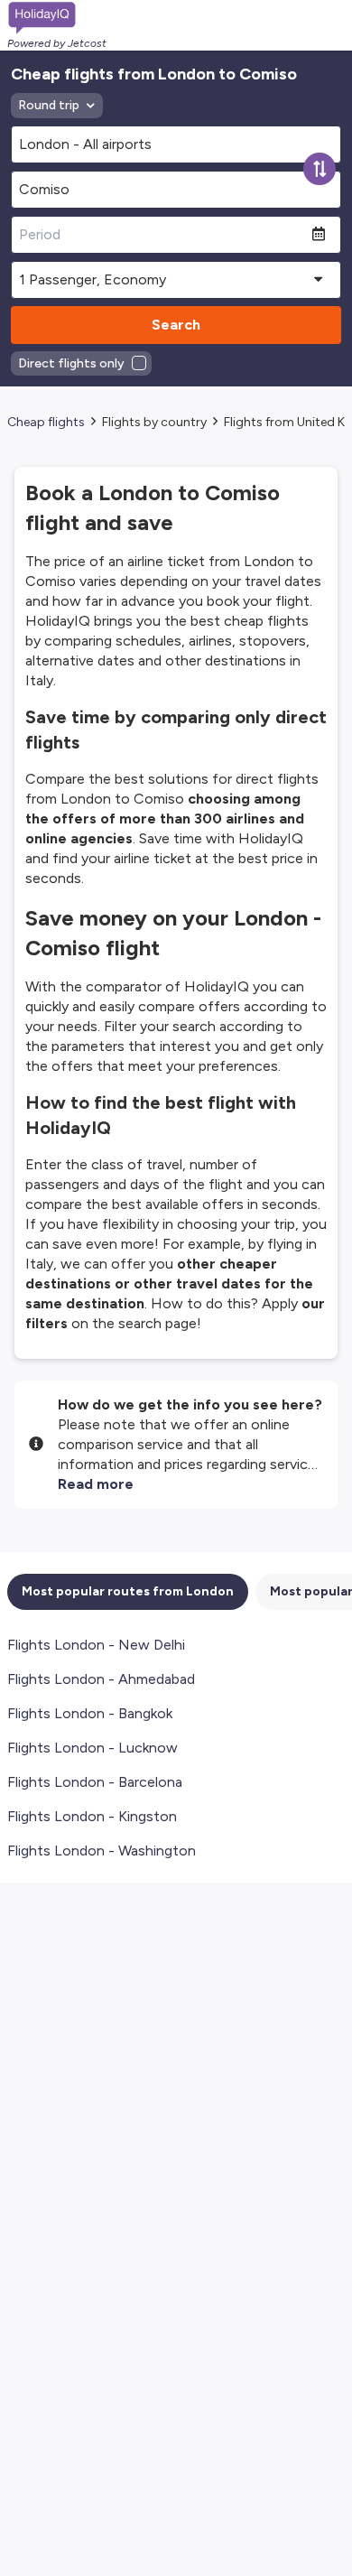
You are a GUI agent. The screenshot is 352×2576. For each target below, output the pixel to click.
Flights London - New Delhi (96, 1645)
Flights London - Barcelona (95, 1782)
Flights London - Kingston (92, 1816)
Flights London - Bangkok (90, 1713)
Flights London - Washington (102, 1851)
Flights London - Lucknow (93, 1748)
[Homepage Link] (57, 18)
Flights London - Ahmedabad (101, 1679)
